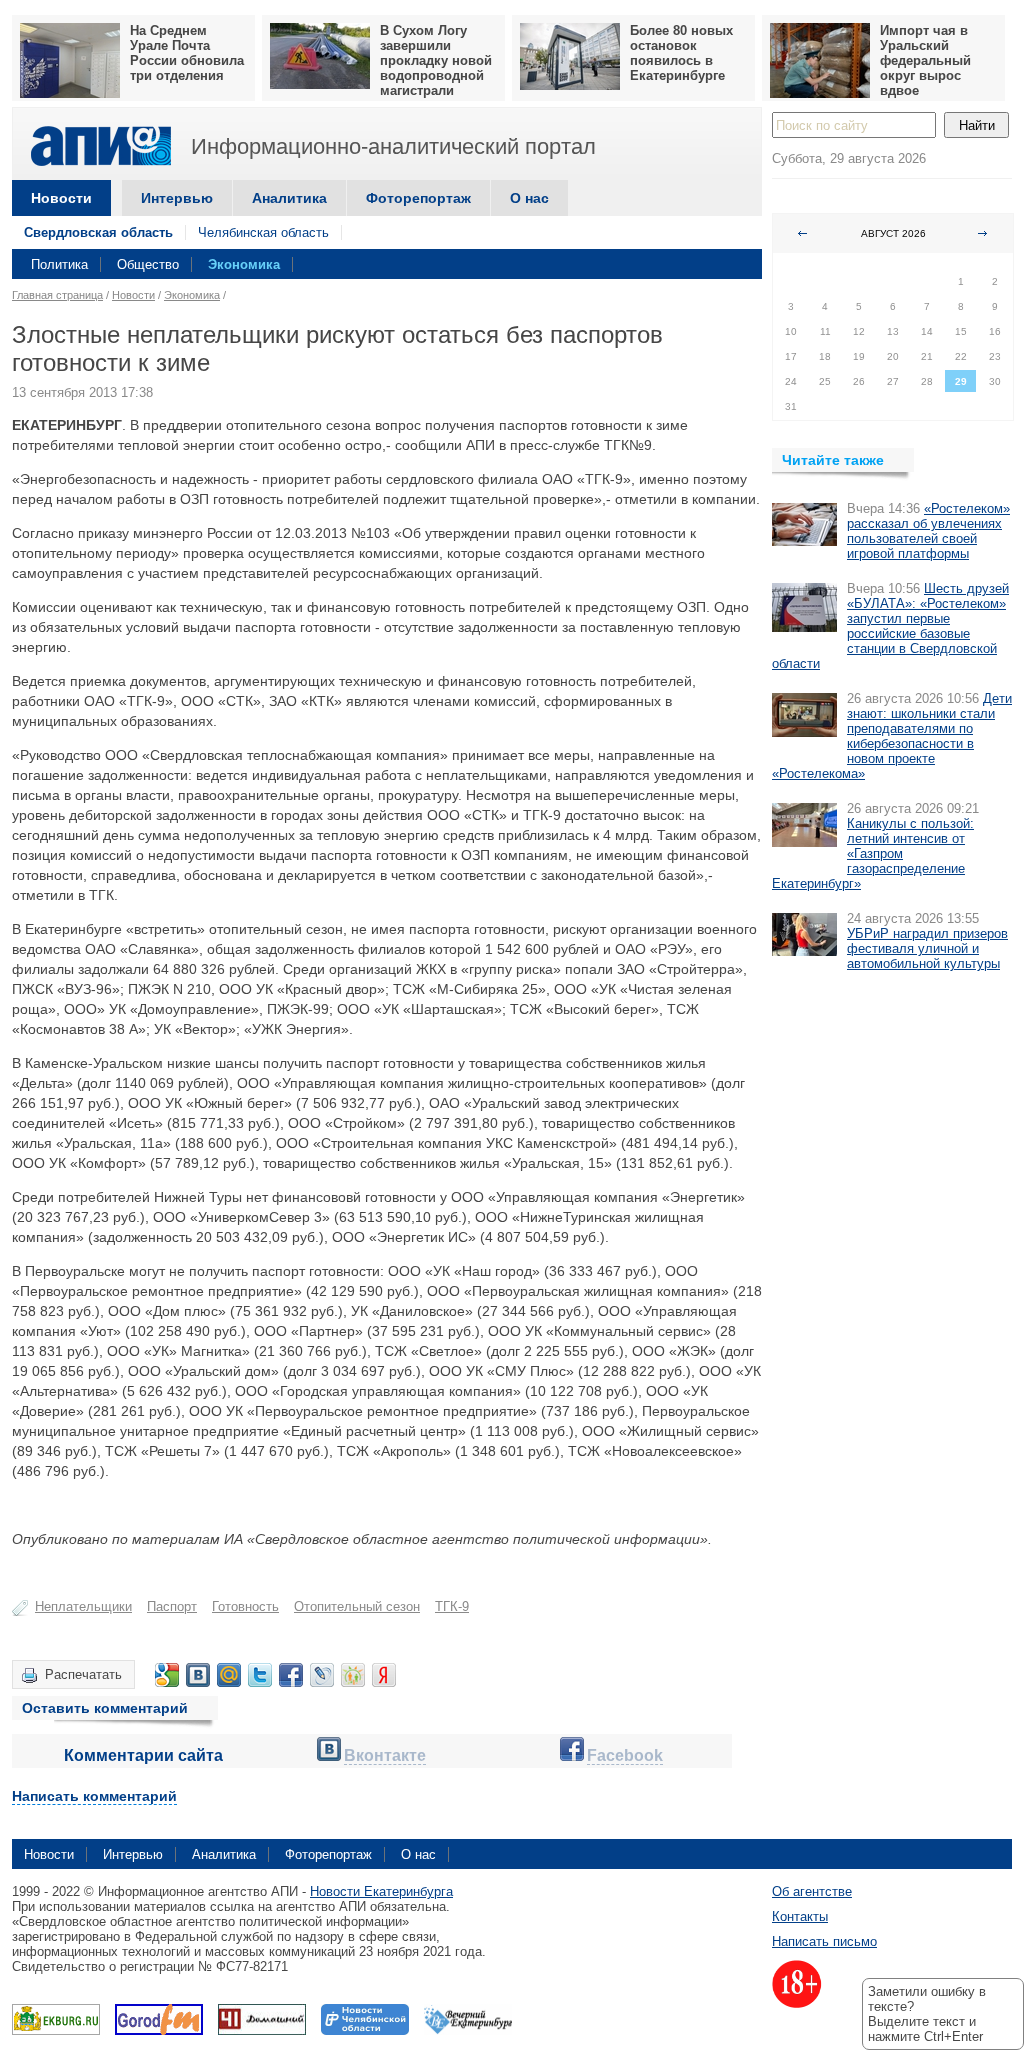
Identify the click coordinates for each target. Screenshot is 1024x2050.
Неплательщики (83, 1606)
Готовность (245, 1606)
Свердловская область (98, 232)
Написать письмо (824, 1941)
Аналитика (289, 198)
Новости (61, 198)
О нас (529, 198)
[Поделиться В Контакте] (198, 1675)
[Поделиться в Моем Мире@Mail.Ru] (229, 1675)
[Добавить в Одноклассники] (353, 1675)
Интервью (177, 198)
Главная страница (57, 295)
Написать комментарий (94, 1796)
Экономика (244, 264)
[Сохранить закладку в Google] (167, 1675)
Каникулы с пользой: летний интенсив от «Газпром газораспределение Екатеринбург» (873, 853)
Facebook (625, 1755)
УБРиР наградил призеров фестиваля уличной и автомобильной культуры (927, 948)
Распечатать (83, 1674)
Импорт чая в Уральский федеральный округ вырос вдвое (925, 60)
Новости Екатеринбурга (381, 1891)
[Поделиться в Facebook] (291, 1675)
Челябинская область (263, 232)
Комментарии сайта (143, 1755)
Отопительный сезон (357, 1606)
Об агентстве (812, 1891)
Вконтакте (385, 1755)
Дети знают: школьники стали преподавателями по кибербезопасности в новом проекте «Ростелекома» (892, 736)
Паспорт (172, 1606)
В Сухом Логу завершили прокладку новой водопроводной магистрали (436, 60)
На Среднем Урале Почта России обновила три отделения (187, 53)
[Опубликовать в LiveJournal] (322, 1675)
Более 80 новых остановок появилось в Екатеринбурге (681, 53)
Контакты (800, 1916)
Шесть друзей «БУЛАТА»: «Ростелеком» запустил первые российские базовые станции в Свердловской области (890, 626)
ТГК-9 (452, 1606)
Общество (148, 264)
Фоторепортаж (418, 198)
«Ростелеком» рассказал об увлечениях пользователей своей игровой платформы (928, 531)
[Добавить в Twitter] (260, 1675)
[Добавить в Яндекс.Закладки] (384, 1675)
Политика (59, 264)
